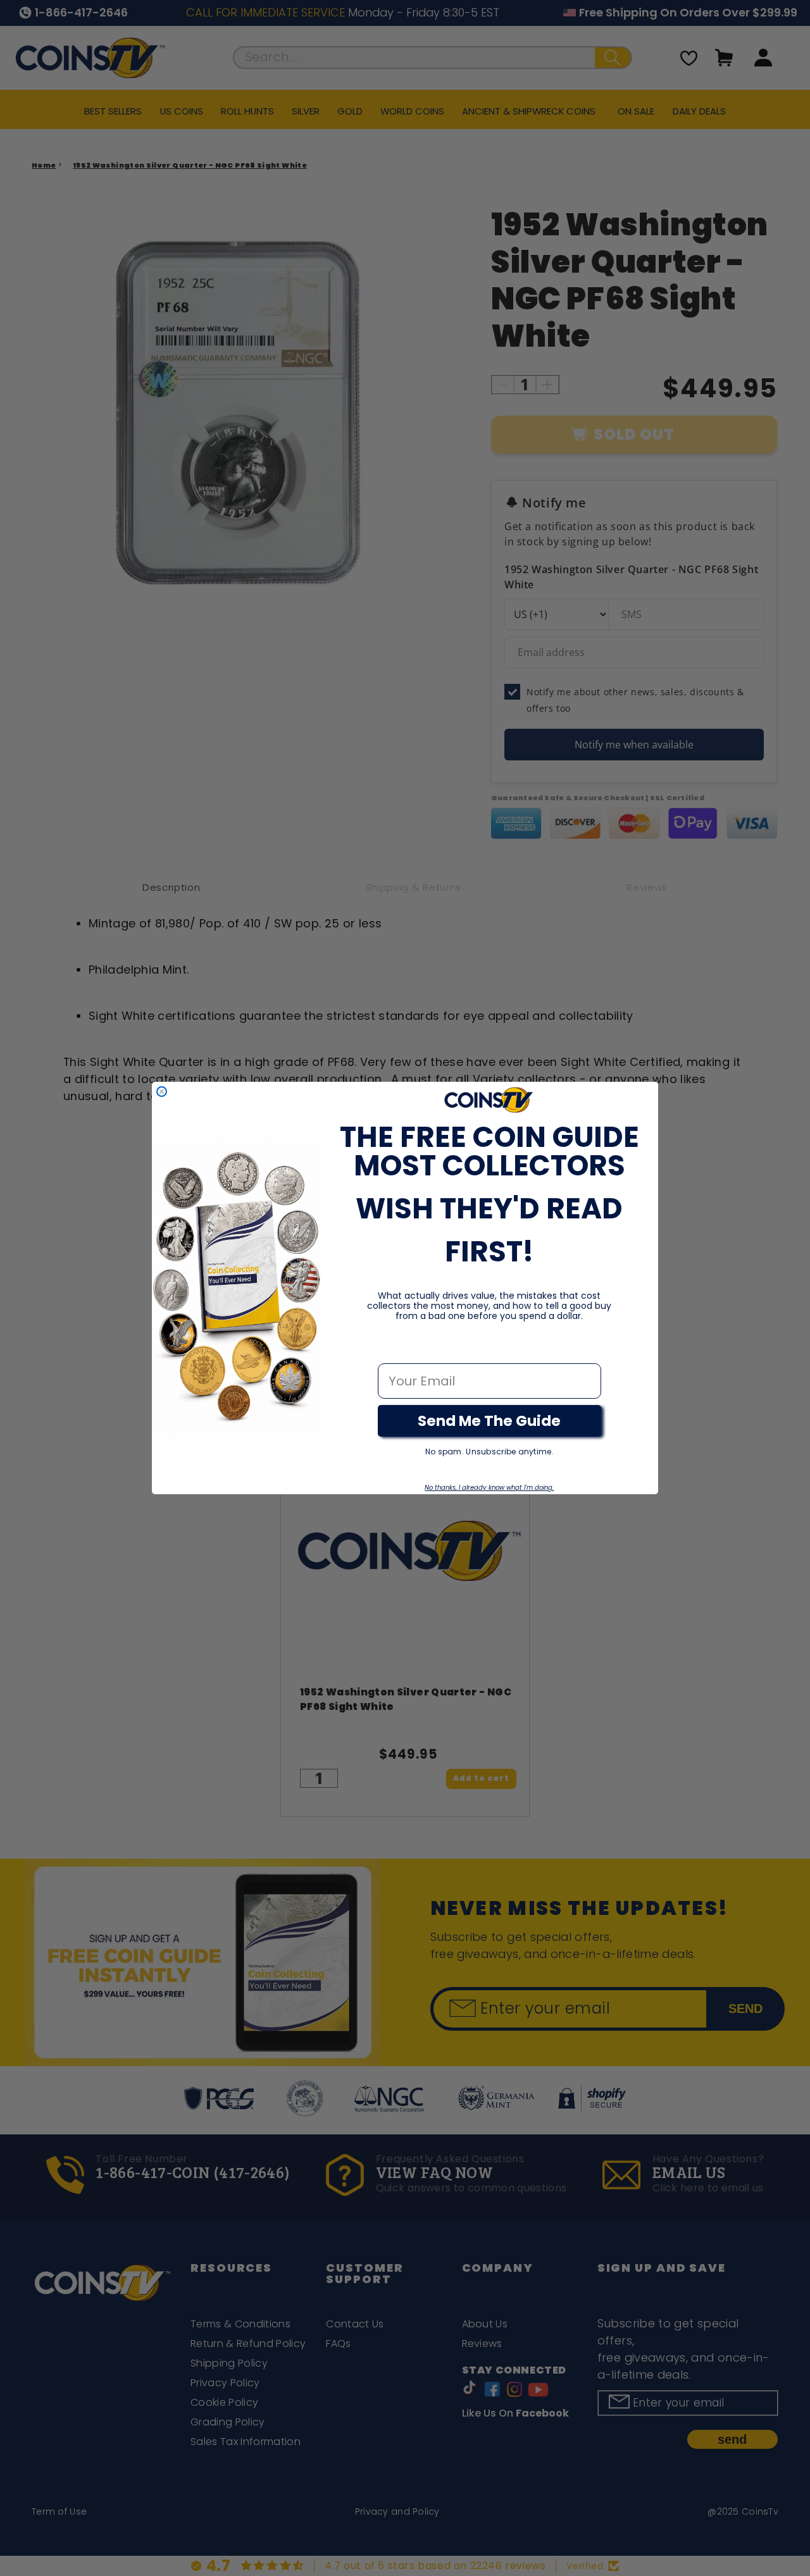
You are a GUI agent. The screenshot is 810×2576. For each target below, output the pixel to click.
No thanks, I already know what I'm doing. (489, 1488)
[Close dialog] (162, 1092)
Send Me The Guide (489, 1421)
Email (396, 1350)
